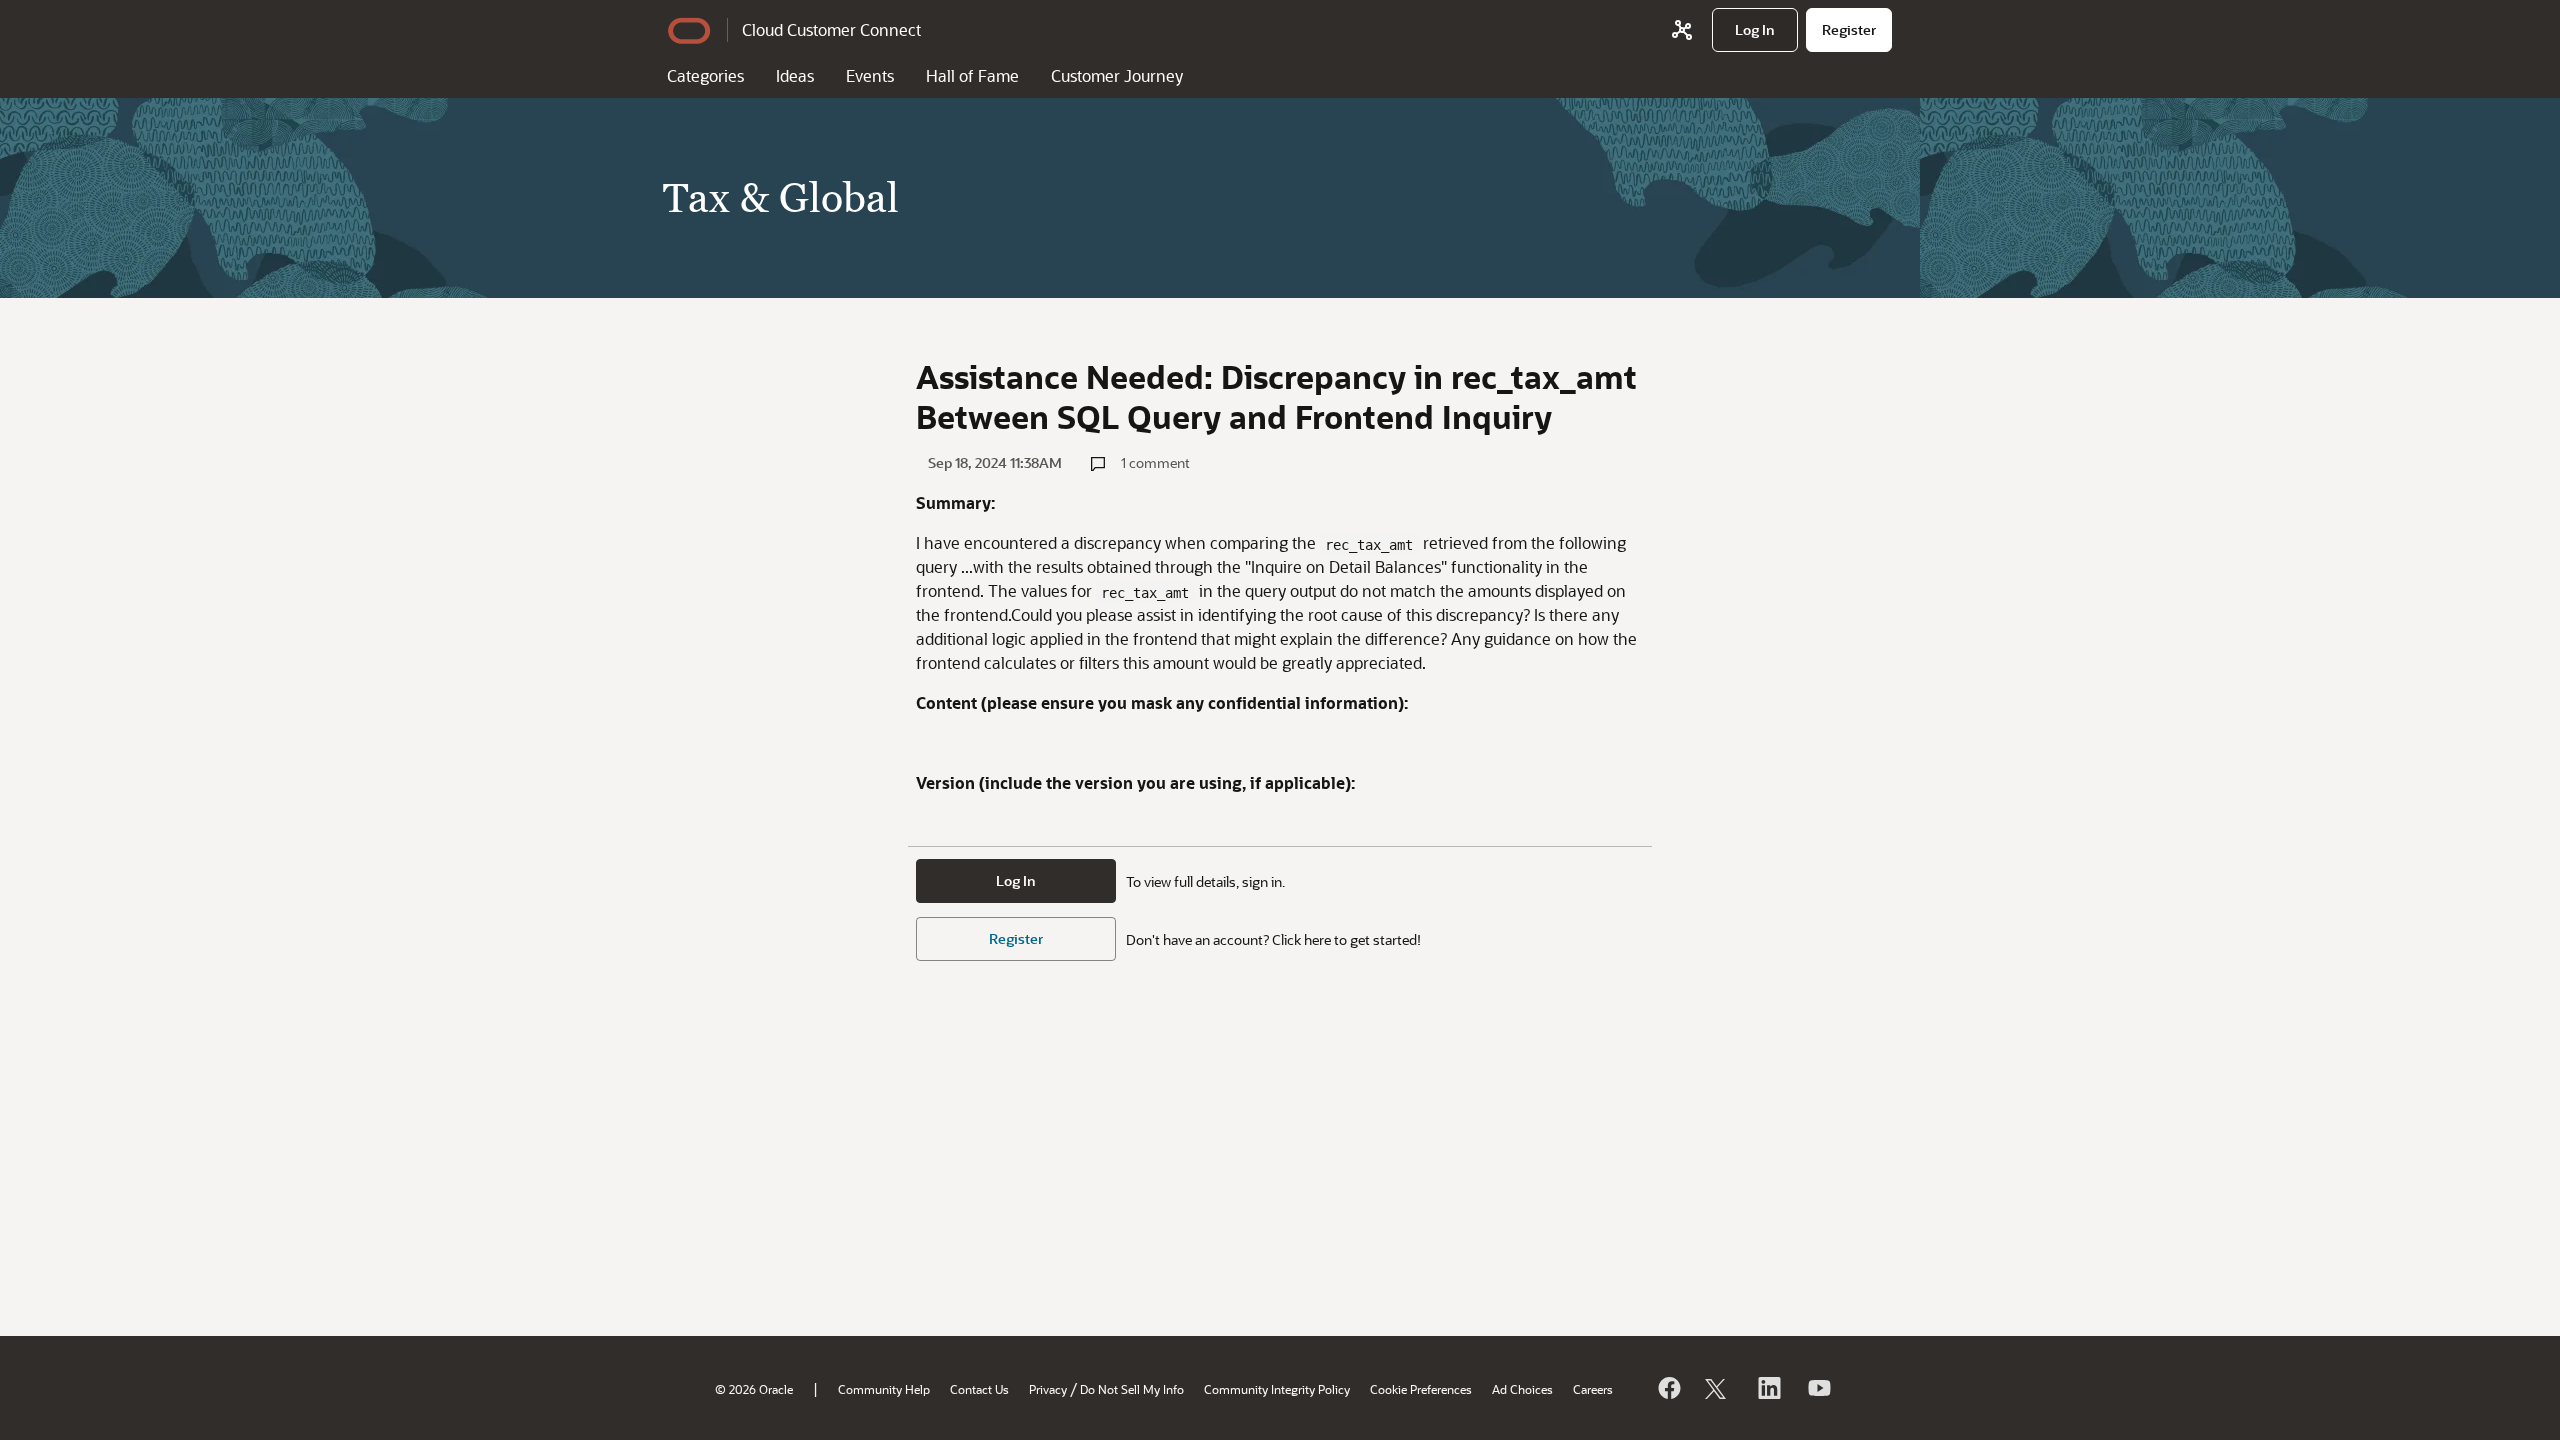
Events (870, 75)
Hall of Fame (972, 75)
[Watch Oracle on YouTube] (1818, 1388)
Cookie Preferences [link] (1421, 1389)
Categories (705, 75)
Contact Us (979, 1389)
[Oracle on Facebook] (1668, 1388)
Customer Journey (1117, 75)
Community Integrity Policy (1277, 1389)
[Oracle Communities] (1682, 30)
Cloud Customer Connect (831, 29)
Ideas (795, 75)
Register (1016, 938)
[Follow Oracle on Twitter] (1718, 1388)
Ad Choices (1522, 1389)
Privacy (1048, 1389)
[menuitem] (1755, 30)
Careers (1593, 1389)
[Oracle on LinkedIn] (1768, 1388)
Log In (1016, 880)
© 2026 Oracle (754, 1389)
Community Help (884, 1389)
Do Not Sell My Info (1132, 1389)
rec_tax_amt (1369, 545)
